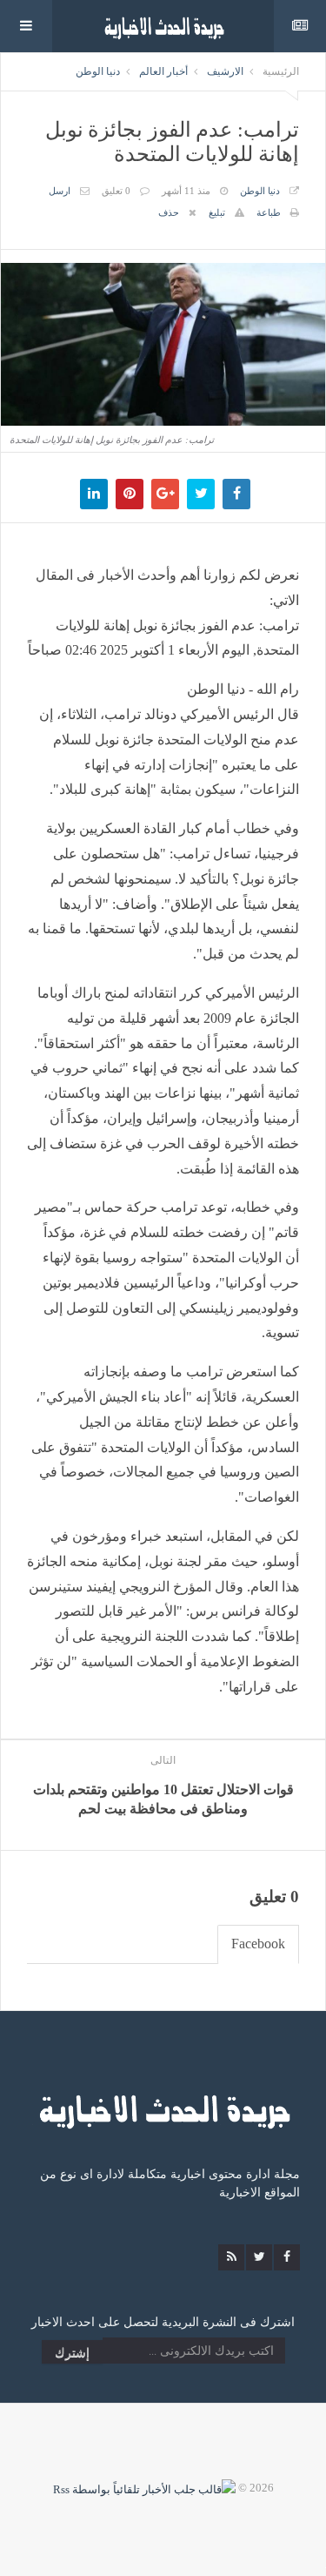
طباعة (269, 212)
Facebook (258, 1944)
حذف (169, 212)
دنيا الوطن (98, 71)
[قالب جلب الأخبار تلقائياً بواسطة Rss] (144, 2488)
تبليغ (217, 212)
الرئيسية (281, 71)
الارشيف (225, 71)
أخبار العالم (163, 71)
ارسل (60, 191)
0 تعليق (116, 191)
